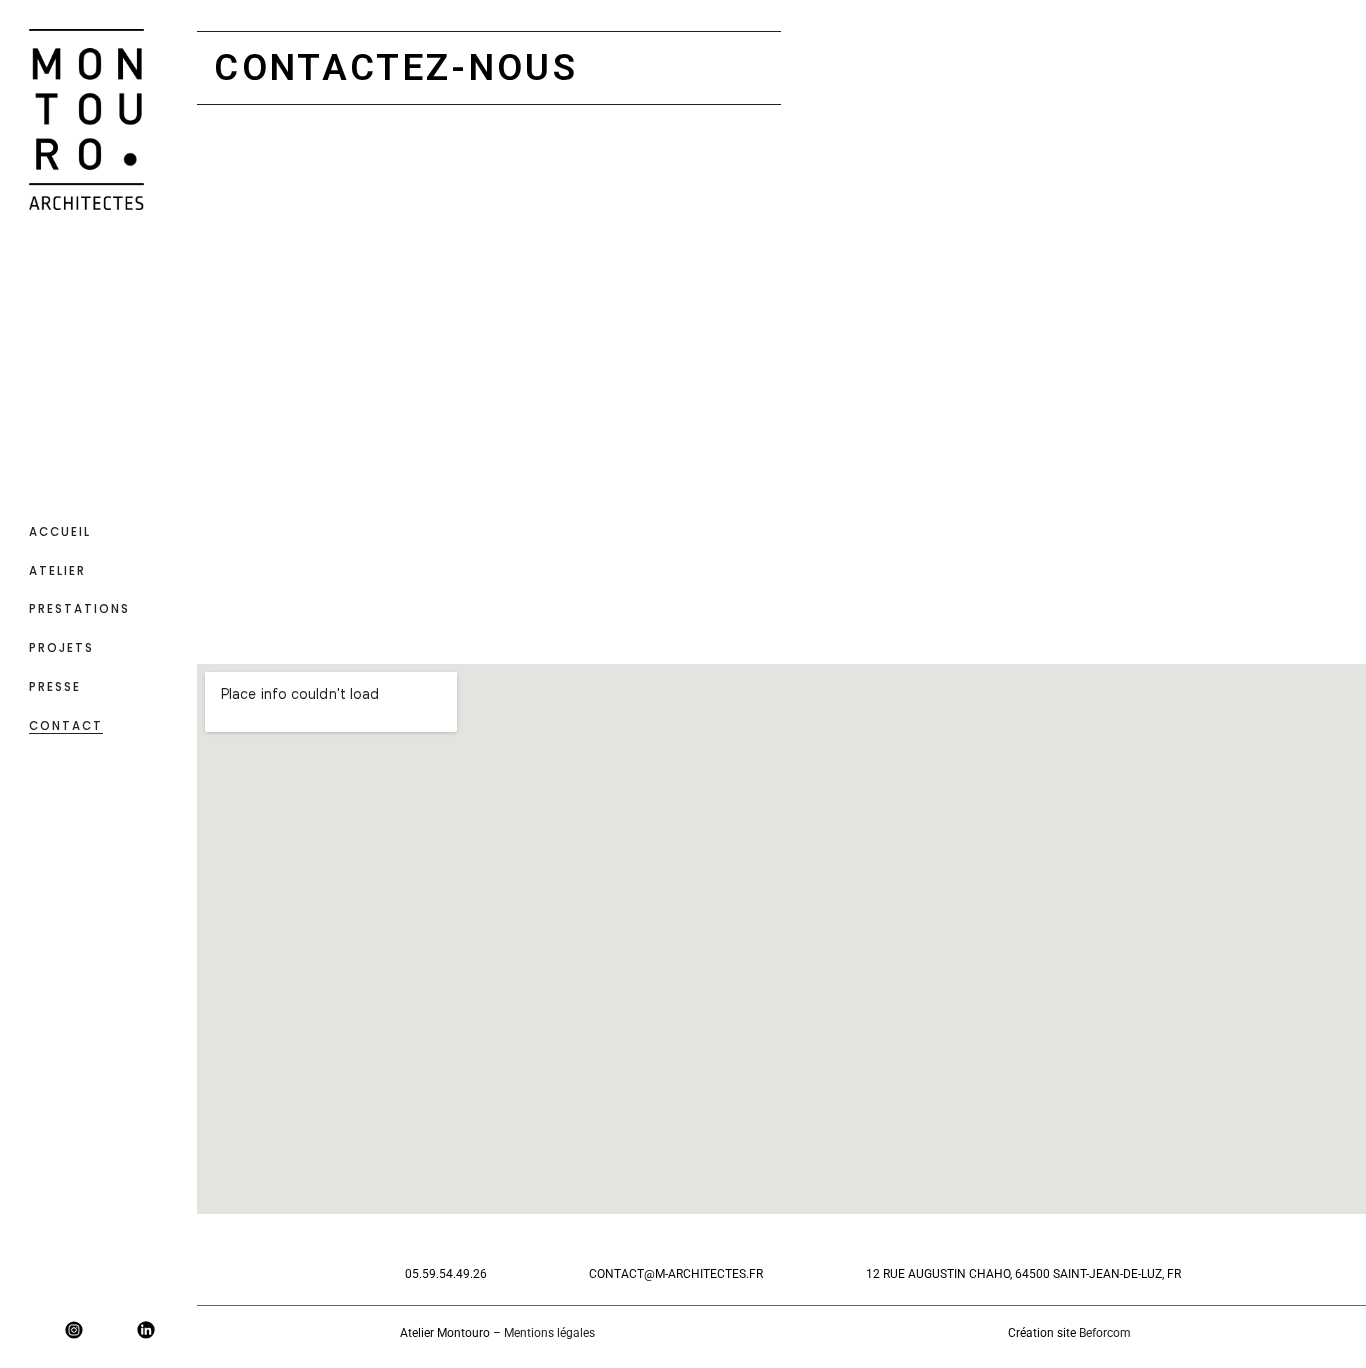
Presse (55, 687)
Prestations (79, 609)
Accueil (60, 532)
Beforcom (1105, 1333)
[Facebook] (38, 1330)
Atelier (57, 571)
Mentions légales (549, 1333)
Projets (61, 648)
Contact (66, 726)
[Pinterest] (110, 1330)
